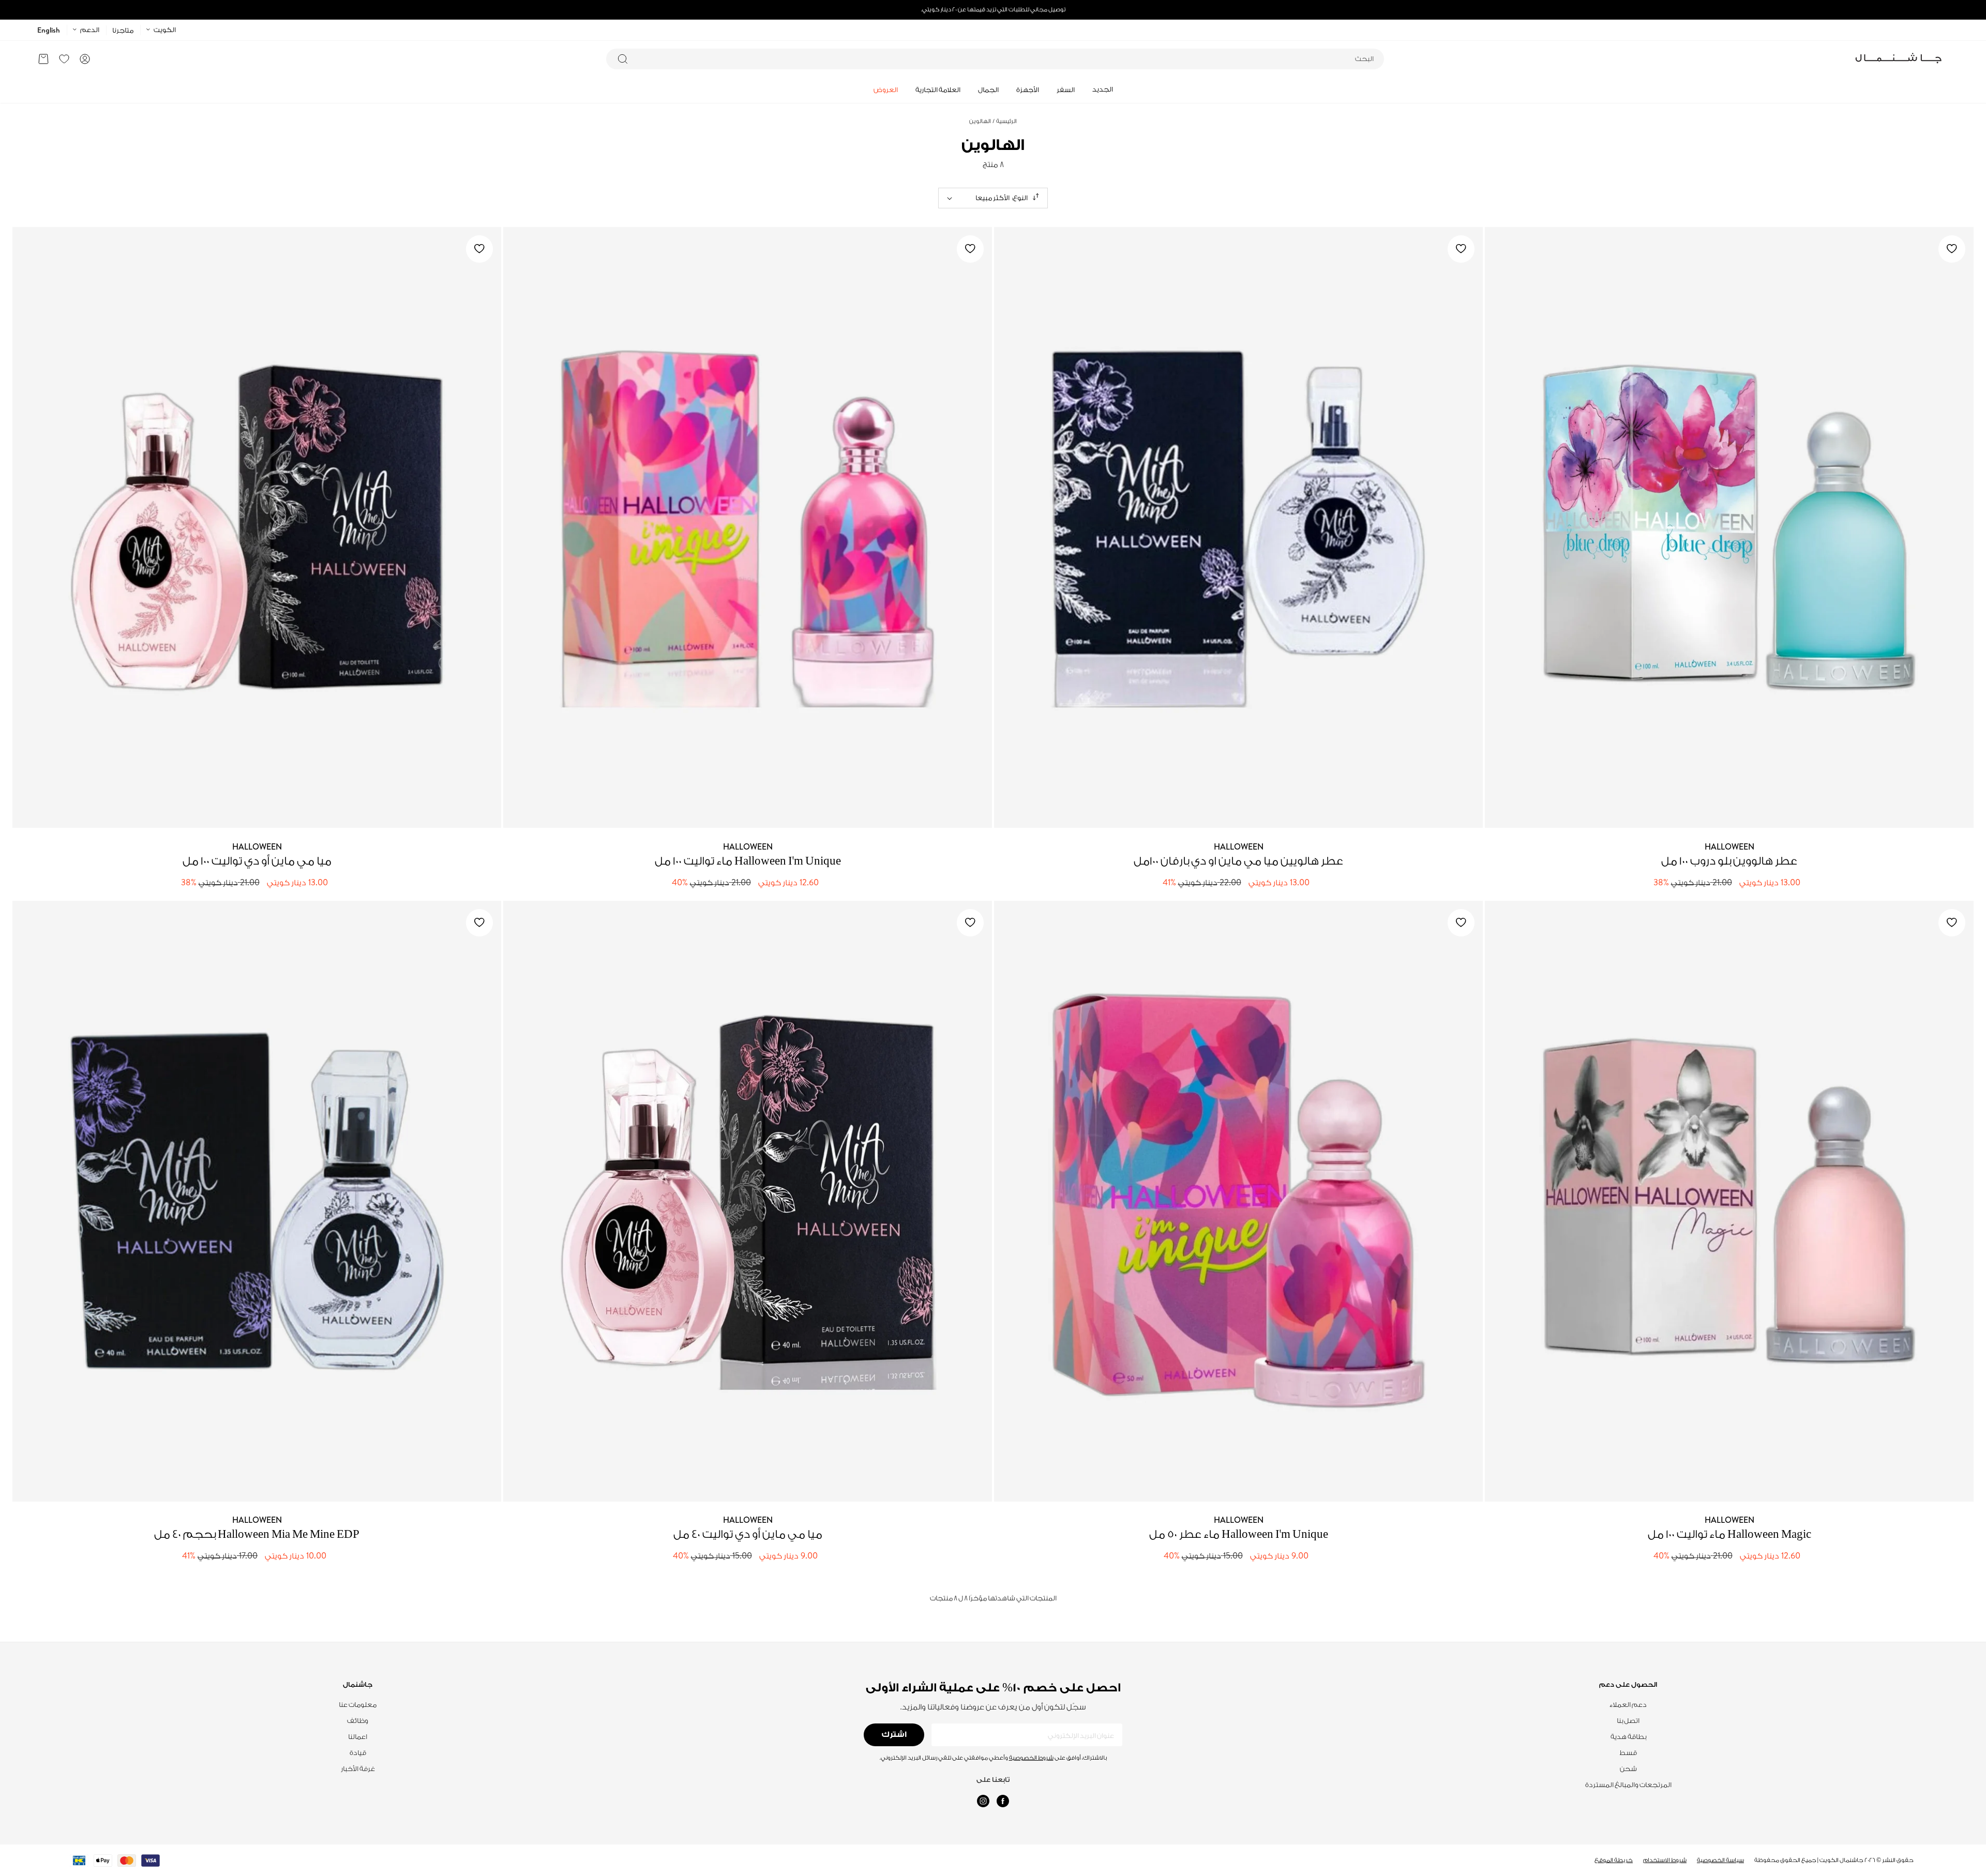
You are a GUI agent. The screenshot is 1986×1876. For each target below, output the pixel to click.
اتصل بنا (1628, 1721)
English (49, 30)
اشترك (894, 1735)
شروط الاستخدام (1665, 1860)
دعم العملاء (1628, 1705)
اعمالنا (358, 1737)
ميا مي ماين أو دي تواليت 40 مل (748, 1534)
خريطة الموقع (1614, 1860)
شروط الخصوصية (1031, 1758)
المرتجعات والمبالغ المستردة (1628, 1785)
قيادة (358, 1753)
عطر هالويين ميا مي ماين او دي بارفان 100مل (1238, 861)
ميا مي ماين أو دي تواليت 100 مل (257, 861)
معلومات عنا (358, 1705)
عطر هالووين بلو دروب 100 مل (1729, 861)
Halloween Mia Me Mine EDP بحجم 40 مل (257, 1534)
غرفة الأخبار (358, 1769)
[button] (43, 59)
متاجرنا (123, 30)
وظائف (358, 1721)
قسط (1628, 1753)
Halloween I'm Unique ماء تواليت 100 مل (748, 861)
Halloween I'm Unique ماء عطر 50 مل (1239, 1534)
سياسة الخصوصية (1720, 1860)
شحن (1628, 1769)
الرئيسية (1005, 121)
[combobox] (995, 59)
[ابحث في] (623, 59)
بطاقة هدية (1628, 1737)
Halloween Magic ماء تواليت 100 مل (1729, 1534)
